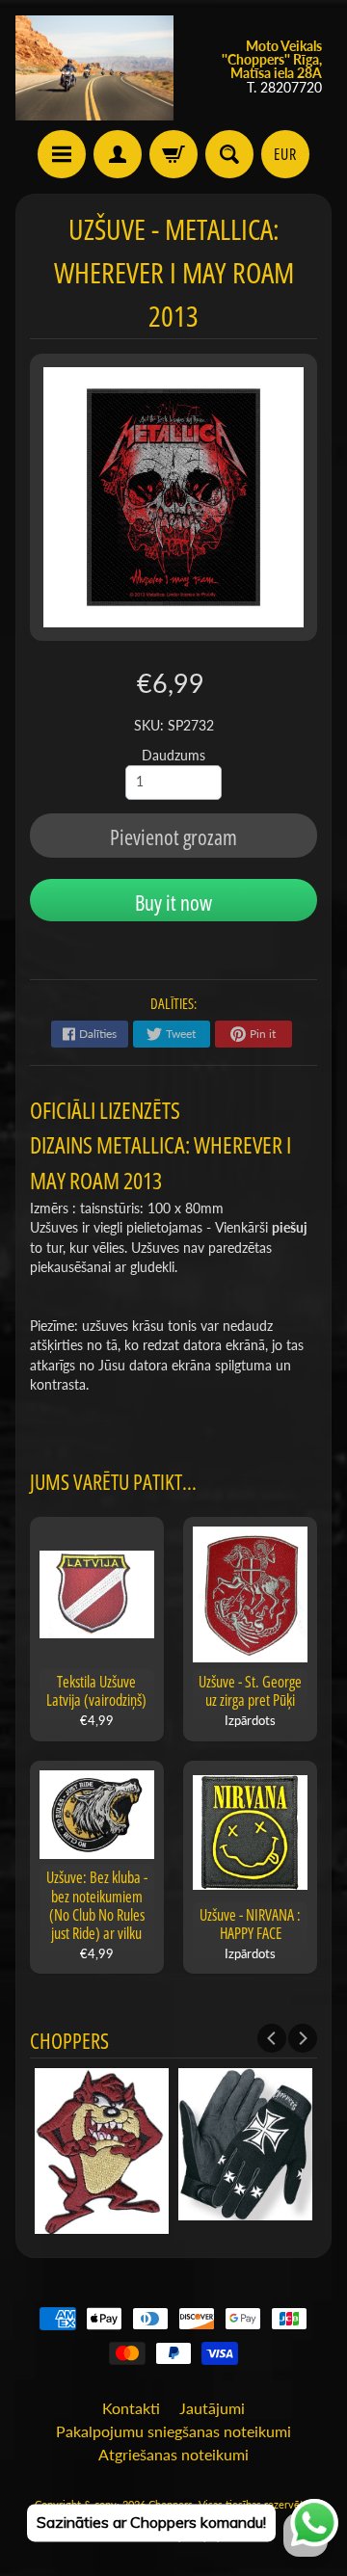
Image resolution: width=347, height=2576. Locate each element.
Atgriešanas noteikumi (173, 2454)
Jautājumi (212, 2408)
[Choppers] (94, 68)
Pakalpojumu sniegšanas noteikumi (173, 2431)
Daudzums (173, 756)
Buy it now (173, 902)
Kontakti (131, 2408)
